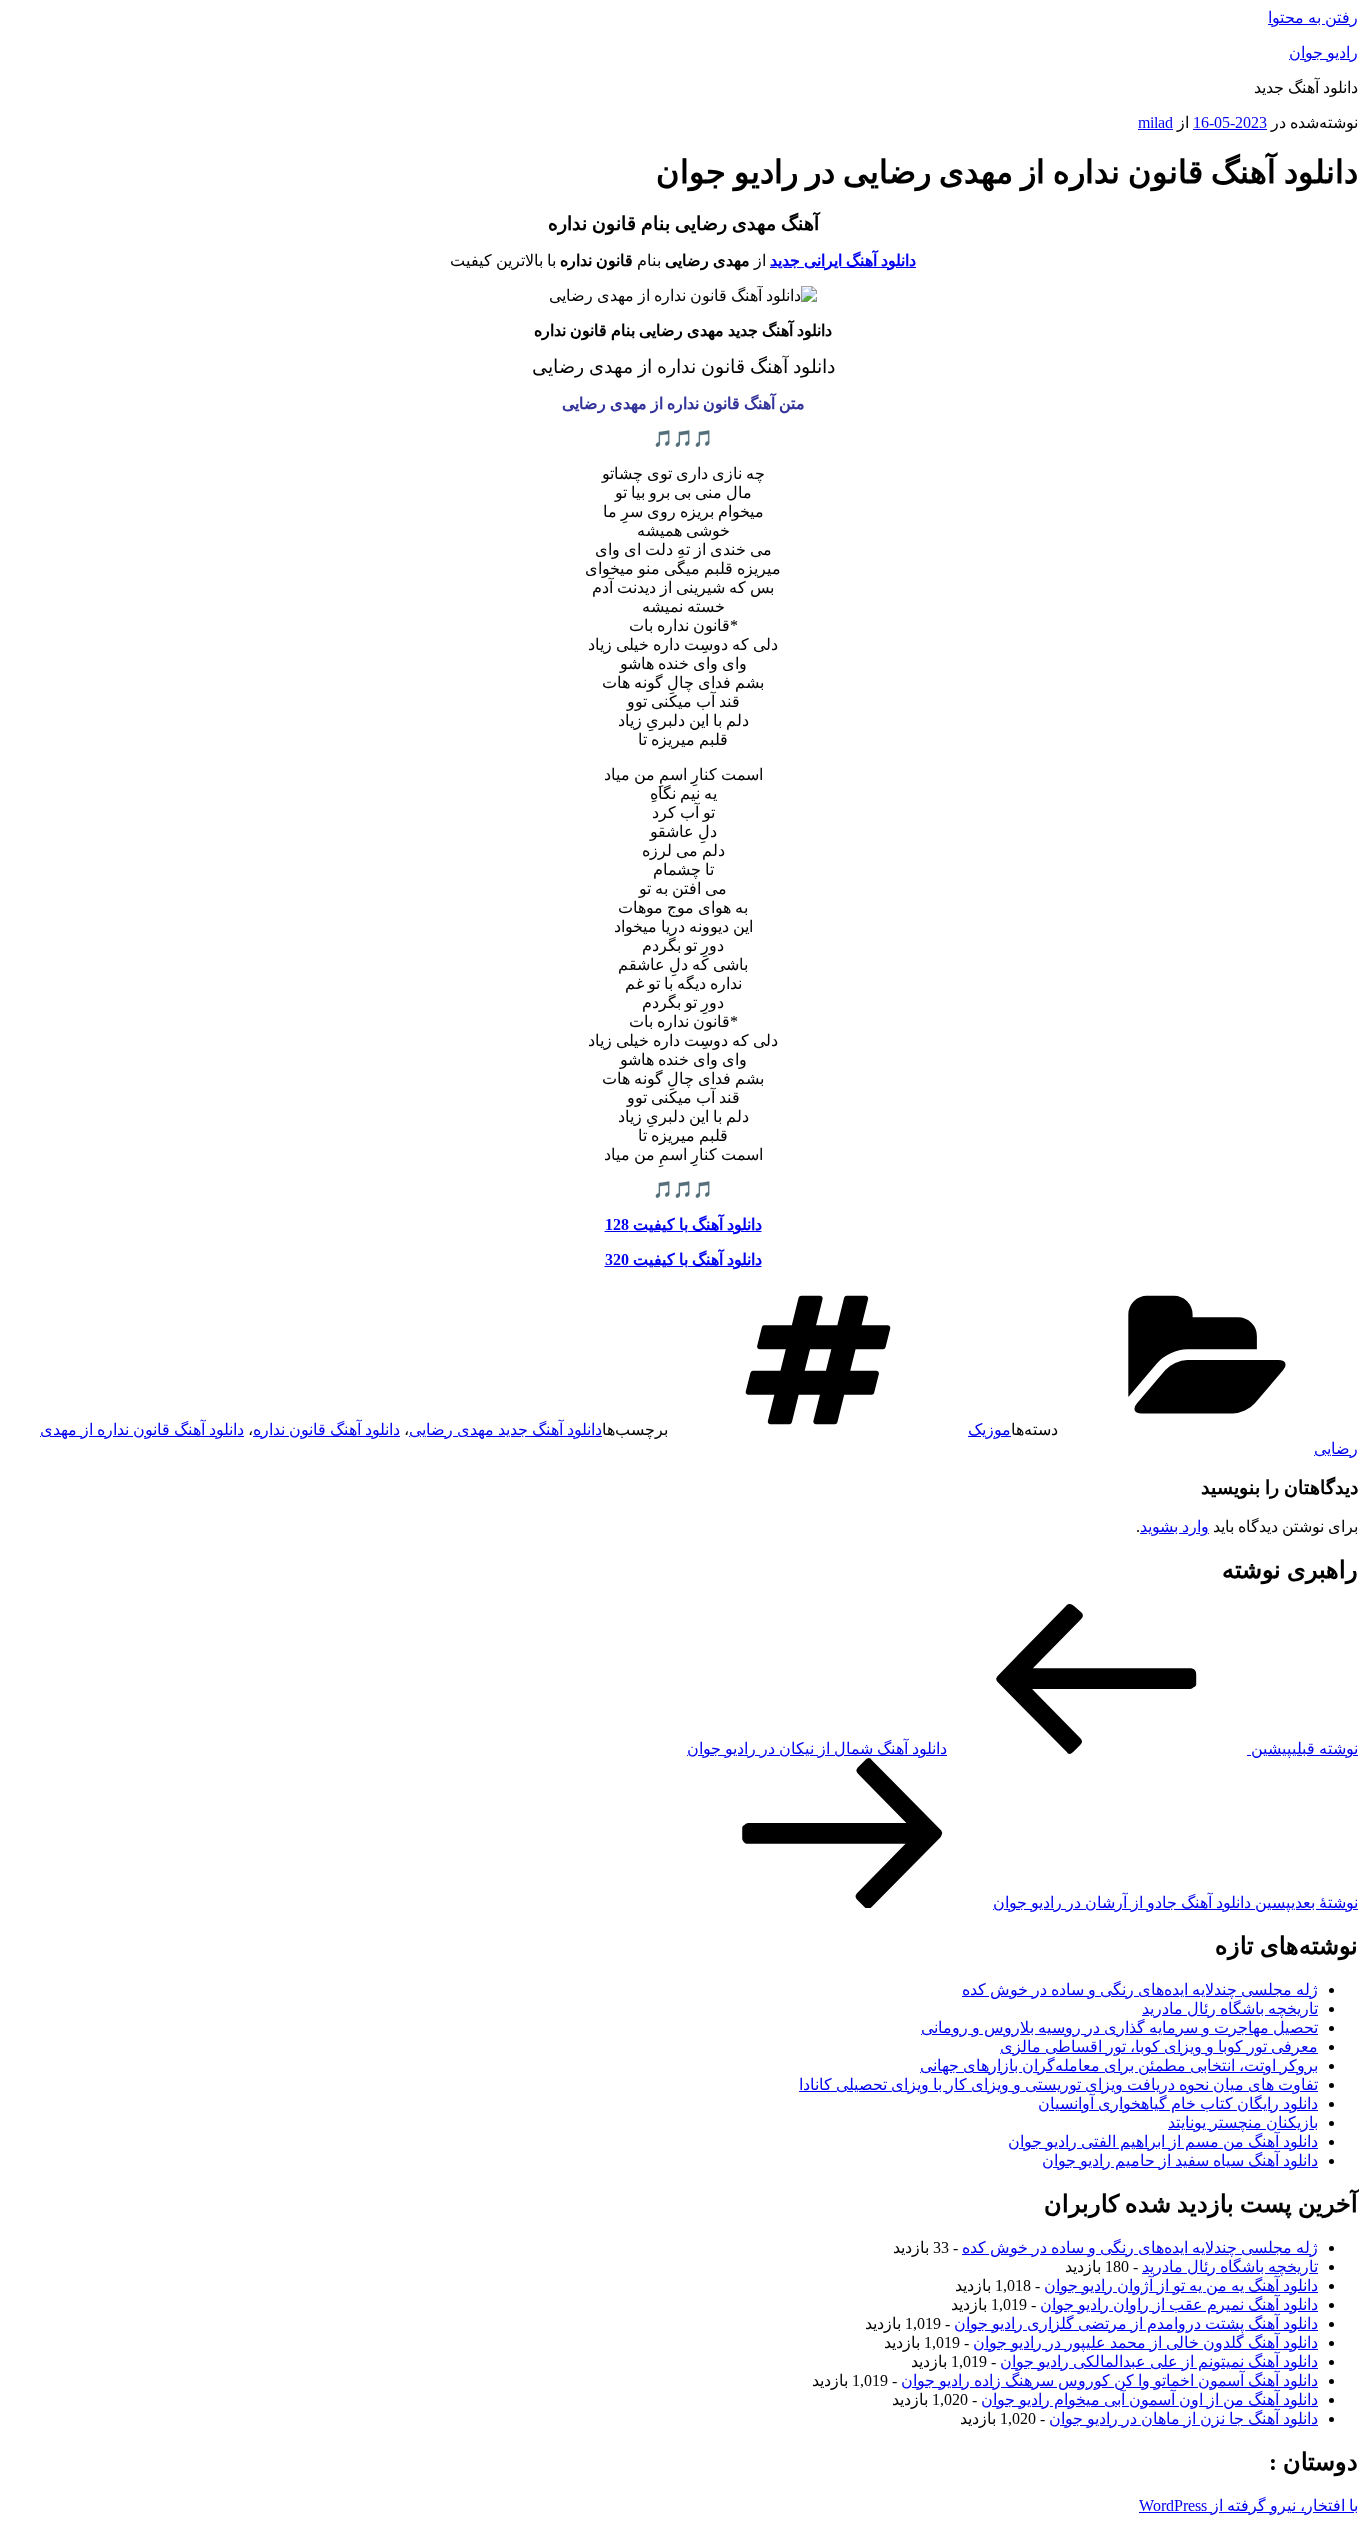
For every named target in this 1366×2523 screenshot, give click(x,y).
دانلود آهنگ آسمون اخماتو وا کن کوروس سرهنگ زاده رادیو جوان (1109, 2380)
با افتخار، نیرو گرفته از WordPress (1248, 2505)
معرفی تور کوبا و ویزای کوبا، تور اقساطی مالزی (1159, 2046)
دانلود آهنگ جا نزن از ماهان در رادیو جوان (1183, 2418)
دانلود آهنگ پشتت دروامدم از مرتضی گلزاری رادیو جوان (1136, 2323)
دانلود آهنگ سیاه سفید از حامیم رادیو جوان (1180, 2160)
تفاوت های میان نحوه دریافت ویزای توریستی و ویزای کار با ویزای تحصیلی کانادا (1058, 2084)
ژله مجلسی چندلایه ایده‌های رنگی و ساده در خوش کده (1140, 1989)
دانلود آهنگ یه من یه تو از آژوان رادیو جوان (1181, 2285)
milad (1155, 122)
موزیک (989, 1429)
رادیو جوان (1323, 52)
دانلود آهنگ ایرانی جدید (843, 260)
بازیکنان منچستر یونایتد (1243, 2122)
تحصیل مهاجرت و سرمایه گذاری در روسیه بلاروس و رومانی (1119, 2027)
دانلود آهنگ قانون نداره (326, 1429)
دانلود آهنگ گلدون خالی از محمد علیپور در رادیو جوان (1145, 2342)
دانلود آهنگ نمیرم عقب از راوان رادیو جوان (1179, 2304)
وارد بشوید (1174, 1526)
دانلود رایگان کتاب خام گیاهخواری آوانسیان (1178, 2103)
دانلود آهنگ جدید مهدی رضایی (505, 1429)
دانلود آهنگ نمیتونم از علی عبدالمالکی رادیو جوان (1159, 2361)
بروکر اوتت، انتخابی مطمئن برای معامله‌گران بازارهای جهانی (1119, 2065)
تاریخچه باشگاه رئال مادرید (1230, 2008)
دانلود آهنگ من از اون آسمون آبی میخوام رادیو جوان (1149, 2399)
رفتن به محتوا (1313, 17)
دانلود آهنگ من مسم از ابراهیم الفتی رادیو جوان (1163, 2141)
